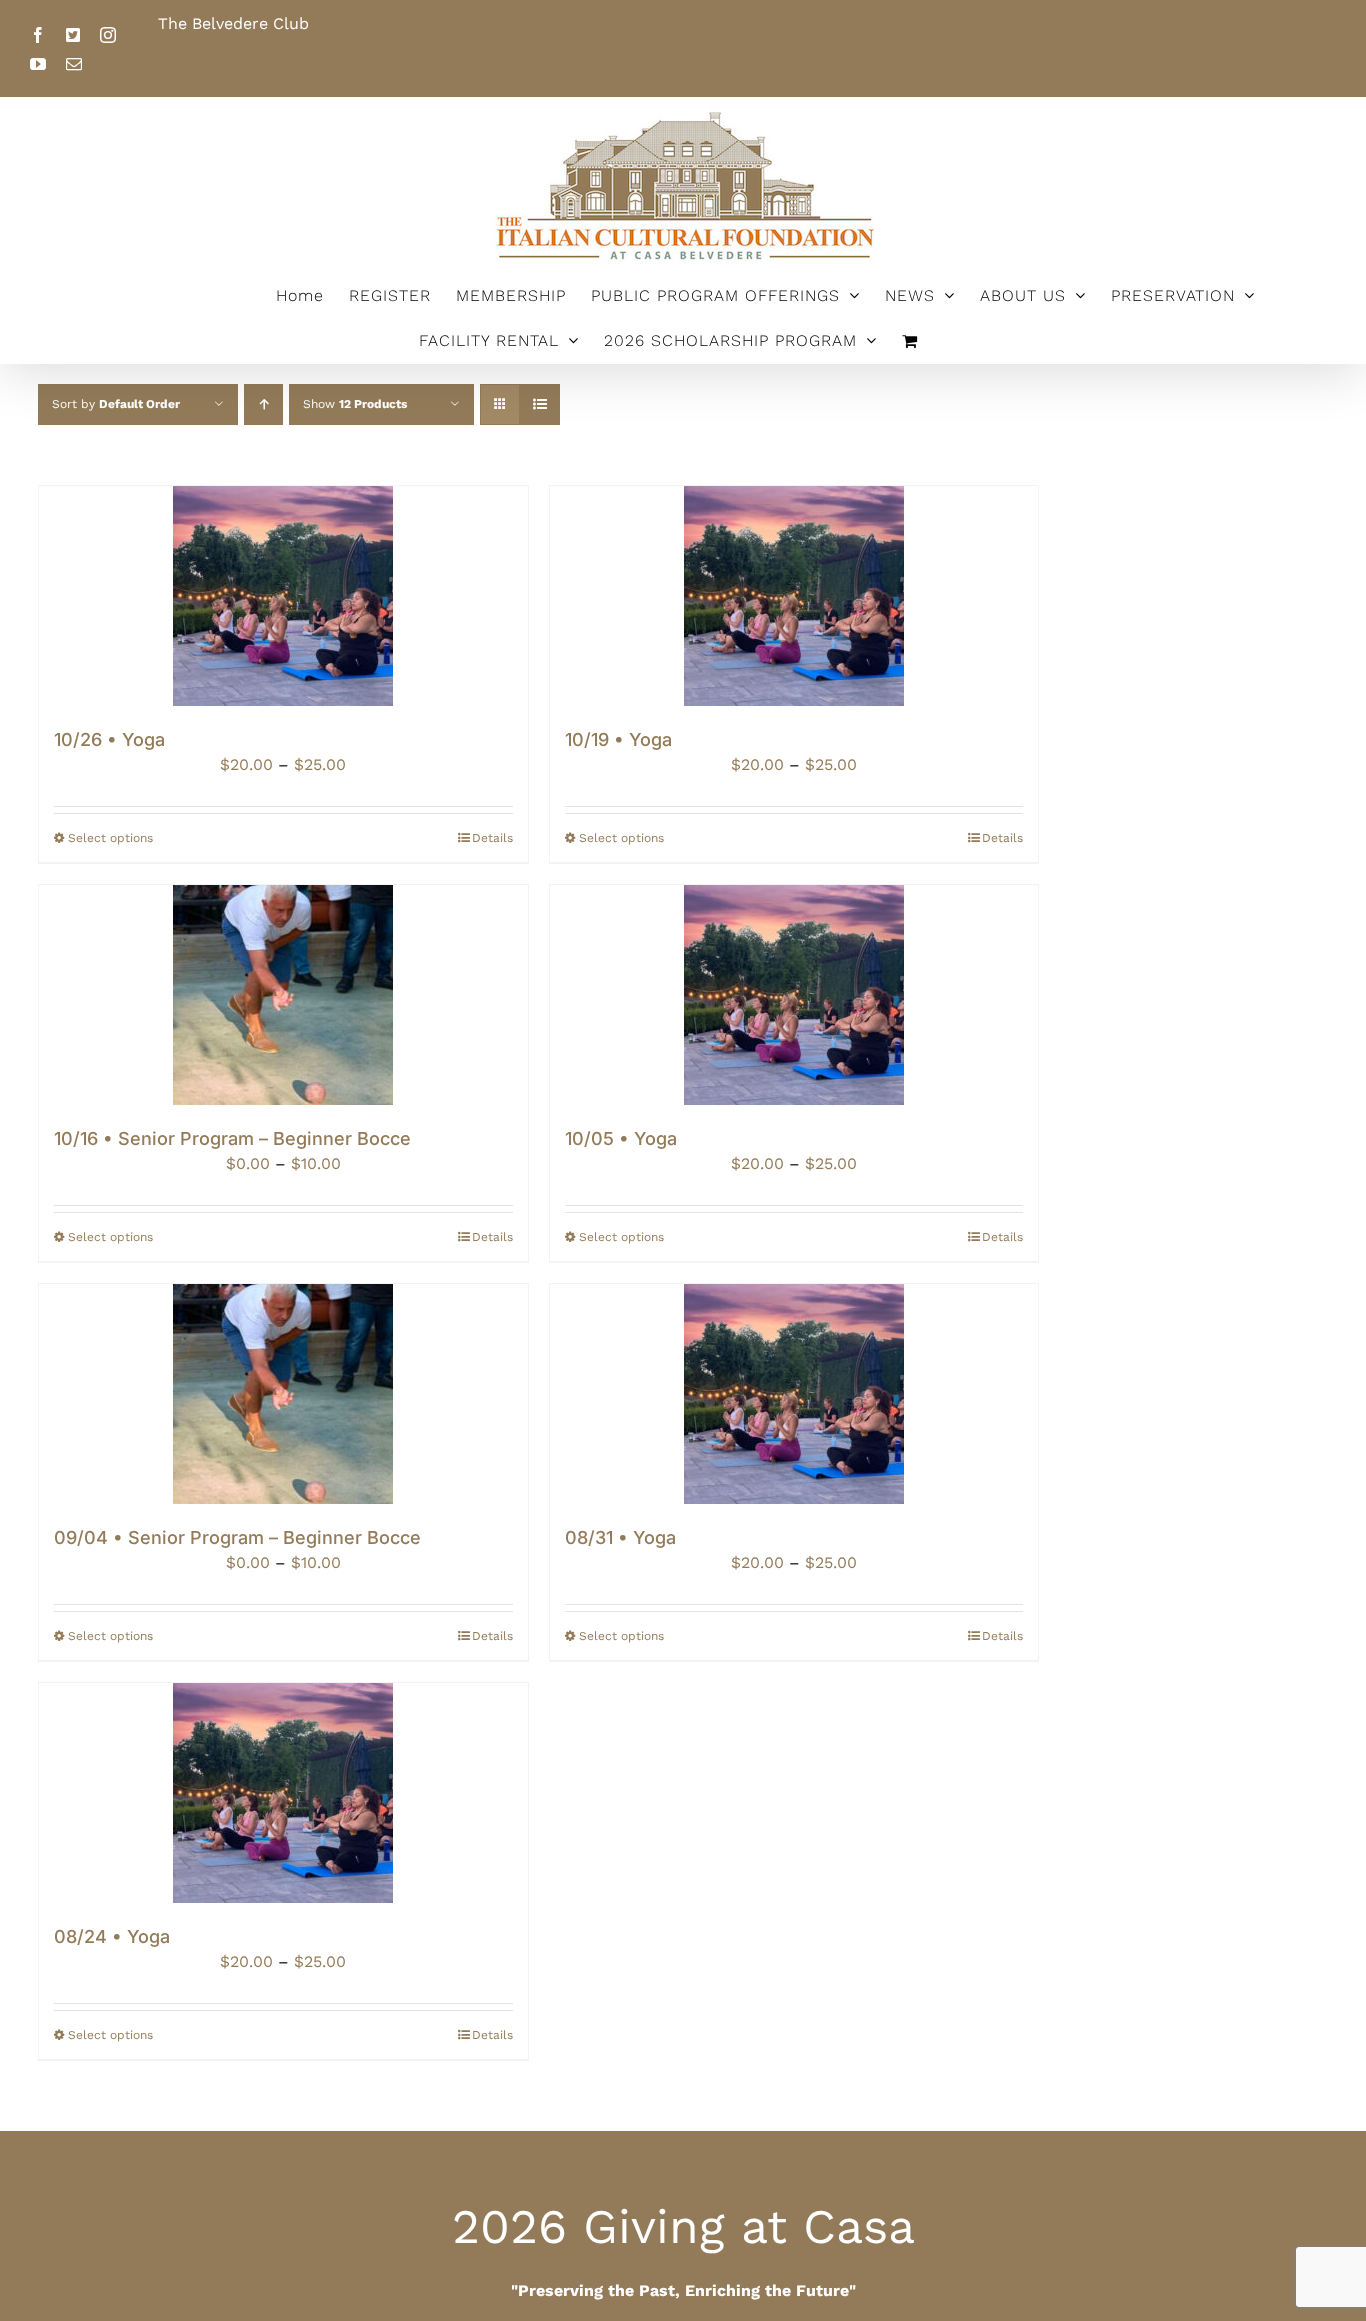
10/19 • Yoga (618, 739)
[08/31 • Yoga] (794, 1394)
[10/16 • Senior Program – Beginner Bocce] (283, 995)
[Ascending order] (263, 404)
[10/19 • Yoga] (794, 596)
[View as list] (539, 404)
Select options (110, 838)
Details (492, 838)
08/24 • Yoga (112, 1936)
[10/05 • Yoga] (794, 995)
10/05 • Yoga (621, 1138)
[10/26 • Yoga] (283, 596)
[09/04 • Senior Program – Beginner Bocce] (283, 1394)
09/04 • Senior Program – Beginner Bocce (237, 1537)
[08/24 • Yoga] (283, 1793)
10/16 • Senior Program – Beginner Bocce (232, 1138)
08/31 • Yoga (620, 1537)
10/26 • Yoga (109, 739)
